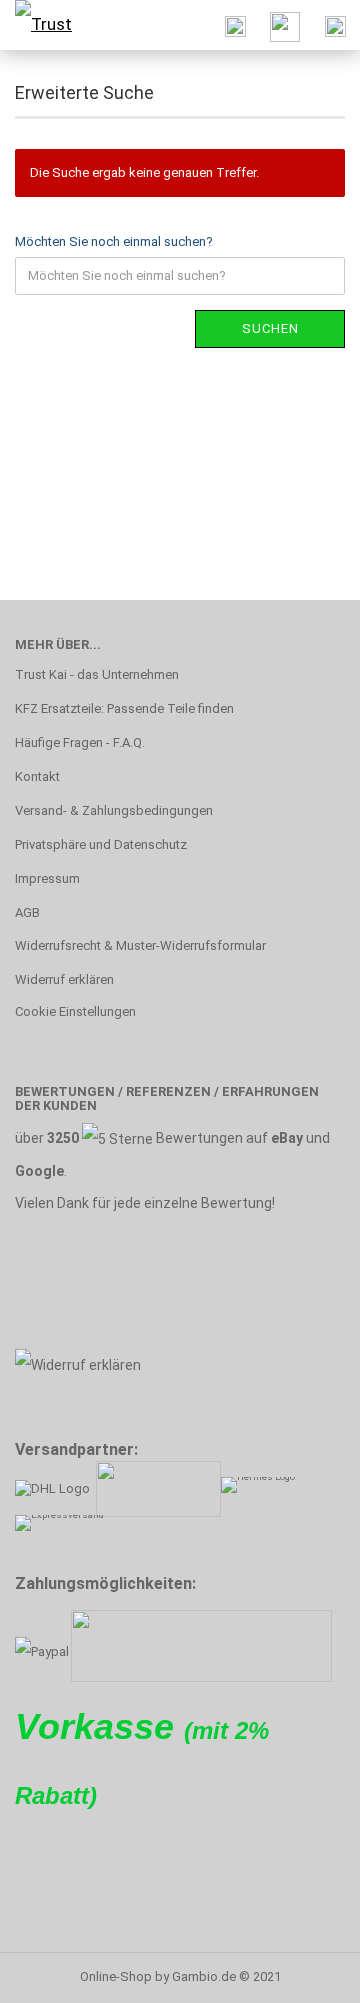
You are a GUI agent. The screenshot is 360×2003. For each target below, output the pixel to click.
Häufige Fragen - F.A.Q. (80, 742)
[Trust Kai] (50, 25)
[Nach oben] (305, 1973)
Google (39, 1171)
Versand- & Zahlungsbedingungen (114, 810)
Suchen (270, 328)
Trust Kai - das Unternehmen (97, 674)
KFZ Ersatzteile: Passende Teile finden (124, 708)
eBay (287, 1138)
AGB (27, 912)
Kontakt (37, 776)
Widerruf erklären (64, 979)
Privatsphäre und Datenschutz (101, 844)
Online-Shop (116, 1976)
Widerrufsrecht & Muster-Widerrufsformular (140, 945)
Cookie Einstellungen (75, 1011)
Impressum (47, 878)
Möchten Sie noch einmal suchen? (114, 241)
